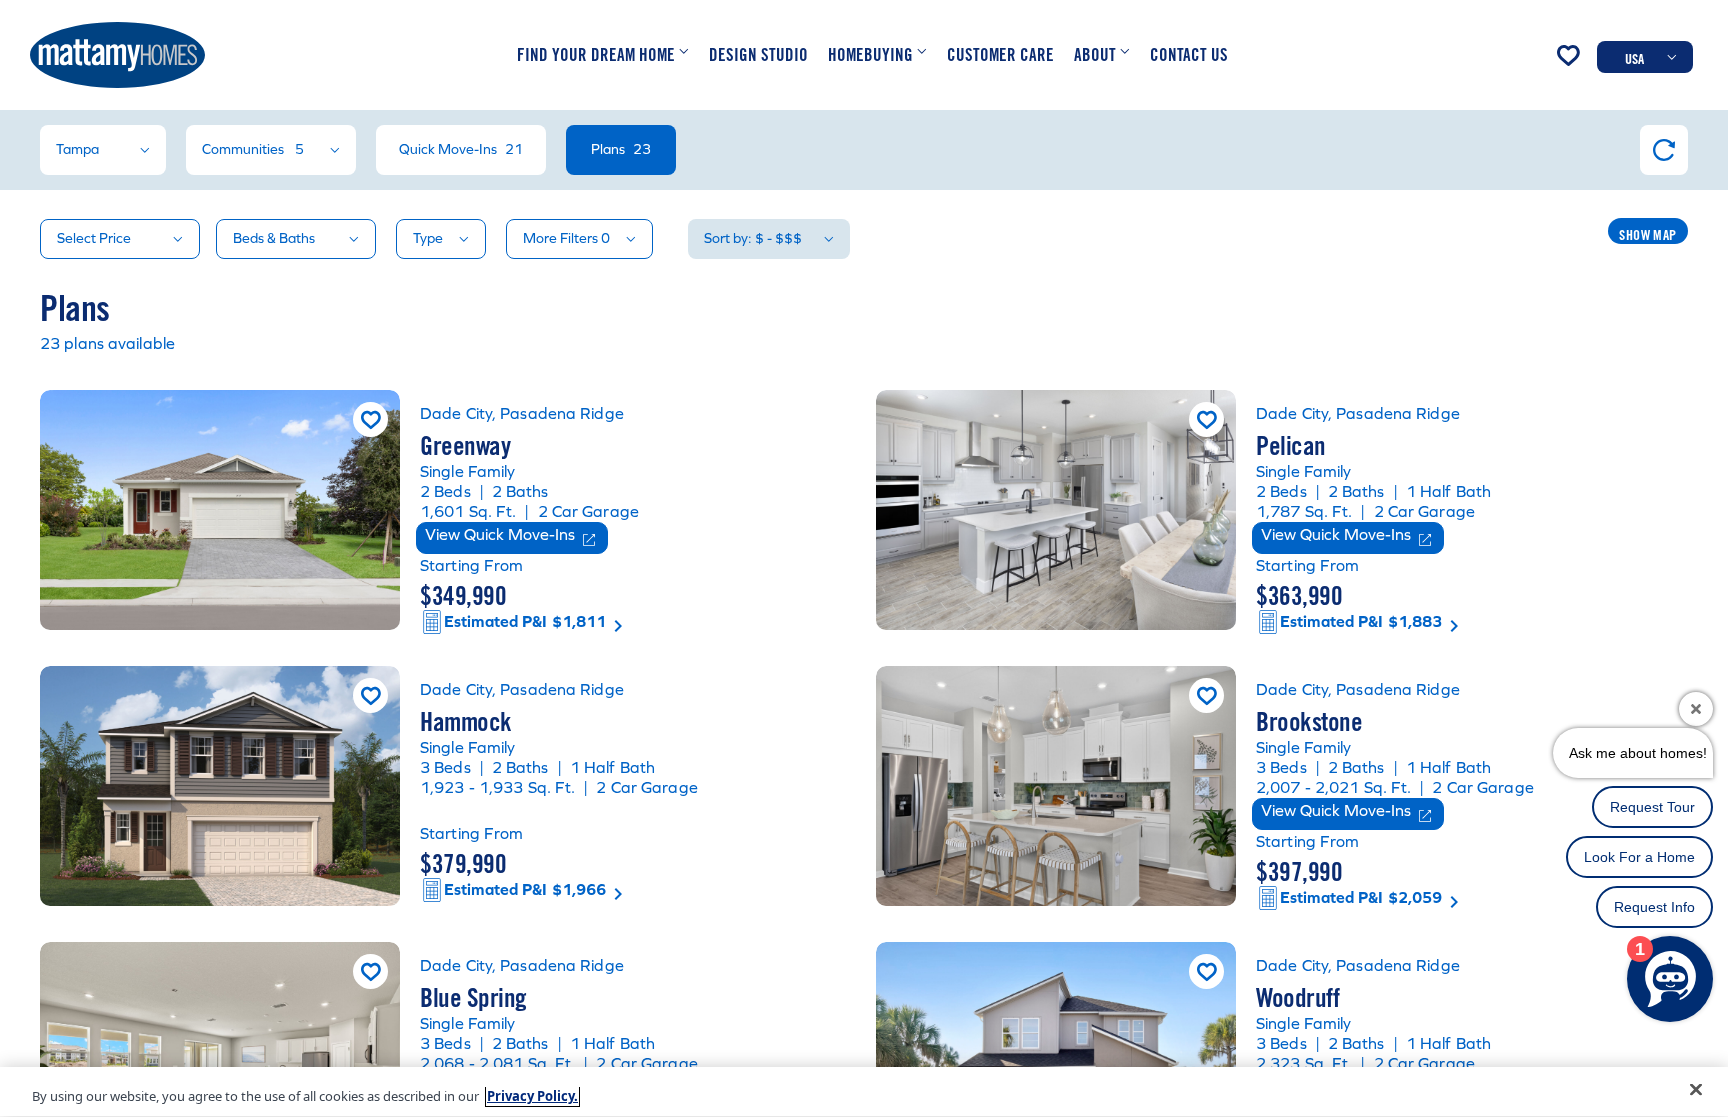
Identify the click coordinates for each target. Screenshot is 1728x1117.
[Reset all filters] (1664, 150)
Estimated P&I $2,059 (1361, 897)
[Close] (1696, 1090)
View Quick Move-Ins (500, 534)
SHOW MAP (1647, 234)
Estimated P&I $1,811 (525, 621)
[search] (864, 612)
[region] (864, 1092)
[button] (603, 55)
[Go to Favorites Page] (1568, 55)
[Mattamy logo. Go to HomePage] (117, 55)
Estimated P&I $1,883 (1361, 621)
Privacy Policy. (532, 1096)
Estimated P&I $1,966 (525, 889)
